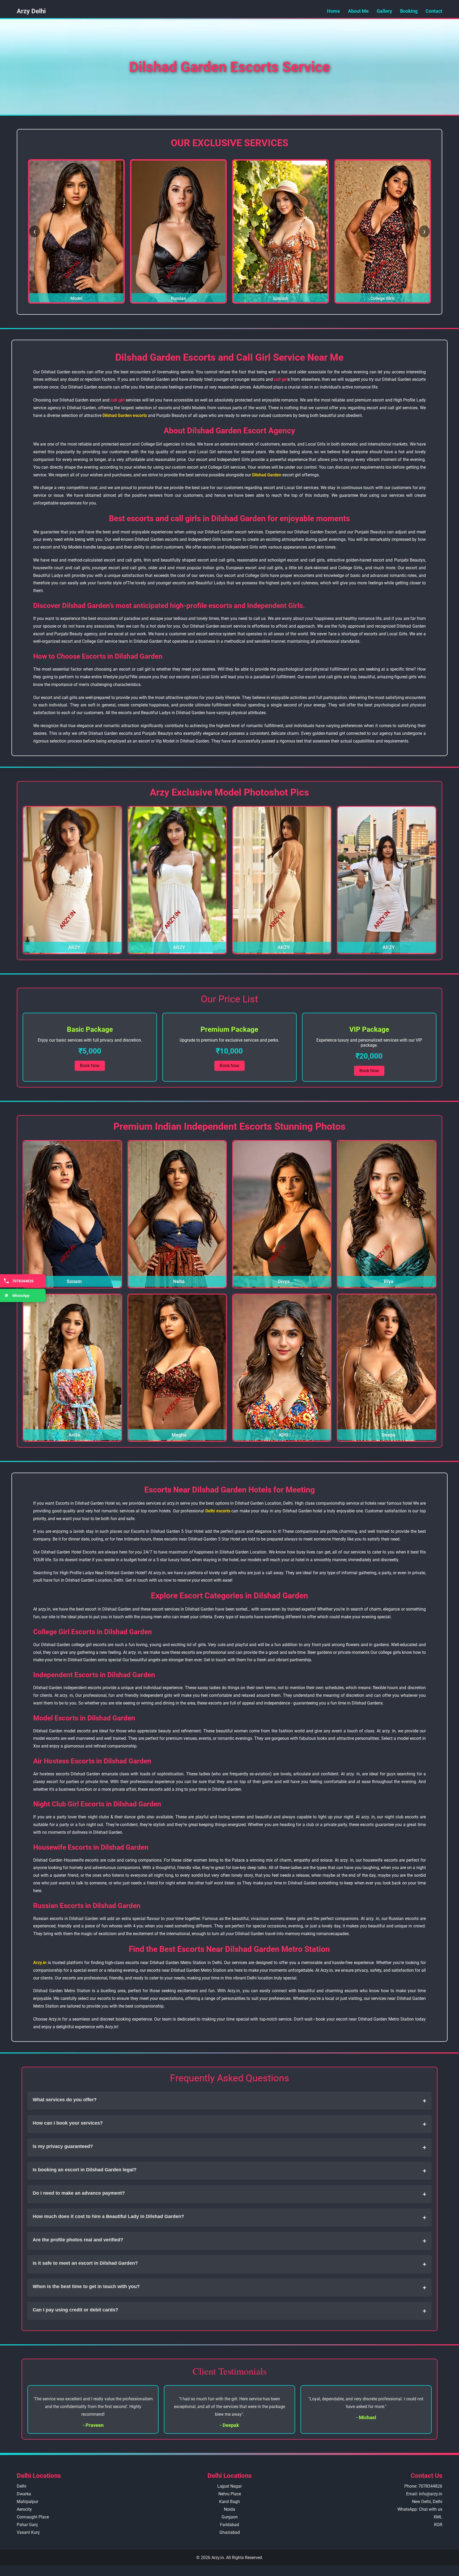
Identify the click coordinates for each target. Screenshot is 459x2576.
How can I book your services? (229, 2124)
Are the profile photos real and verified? (229, 2241)
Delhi (22, 2486)
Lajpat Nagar (229, 2486)
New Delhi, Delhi (427, 2502)
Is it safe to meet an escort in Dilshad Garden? (229, 2264)
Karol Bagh (229, 2502)
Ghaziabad (230, 2532)
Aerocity (24, 2509)
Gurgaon (230, 2517)
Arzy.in (40, 1963)
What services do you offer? (229, 2101)
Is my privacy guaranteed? (229, 2147)
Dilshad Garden (267, 475)
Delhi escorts (218, 1511)
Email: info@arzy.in (424, 2494)
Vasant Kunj (28, 2532)
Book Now (90, 1066)
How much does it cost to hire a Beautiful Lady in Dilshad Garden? (229, 2217)
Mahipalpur (27, 2502)
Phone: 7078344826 (423, 2486)
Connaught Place (33, 2517)
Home (333, 11)
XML (438, 2517)
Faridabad (229, 2525)
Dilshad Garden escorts (125, 415)
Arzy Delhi (31, 11)
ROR (438, 2525)
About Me (358, 11)
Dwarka (24, 2494)
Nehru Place (230, 2494)
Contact (434, 11)
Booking (409, 11)
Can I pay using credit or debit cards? (229, 2311)
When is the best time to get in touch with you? (229, 2287)
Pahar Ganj (27, 2525)
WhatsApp (21, 1295)
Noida (229, 2509)
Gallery (384, 11)
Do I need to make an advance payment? (229, 2194)
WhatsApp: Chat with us (420, 2509)
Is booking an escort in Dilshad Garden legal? (229, 2171)
